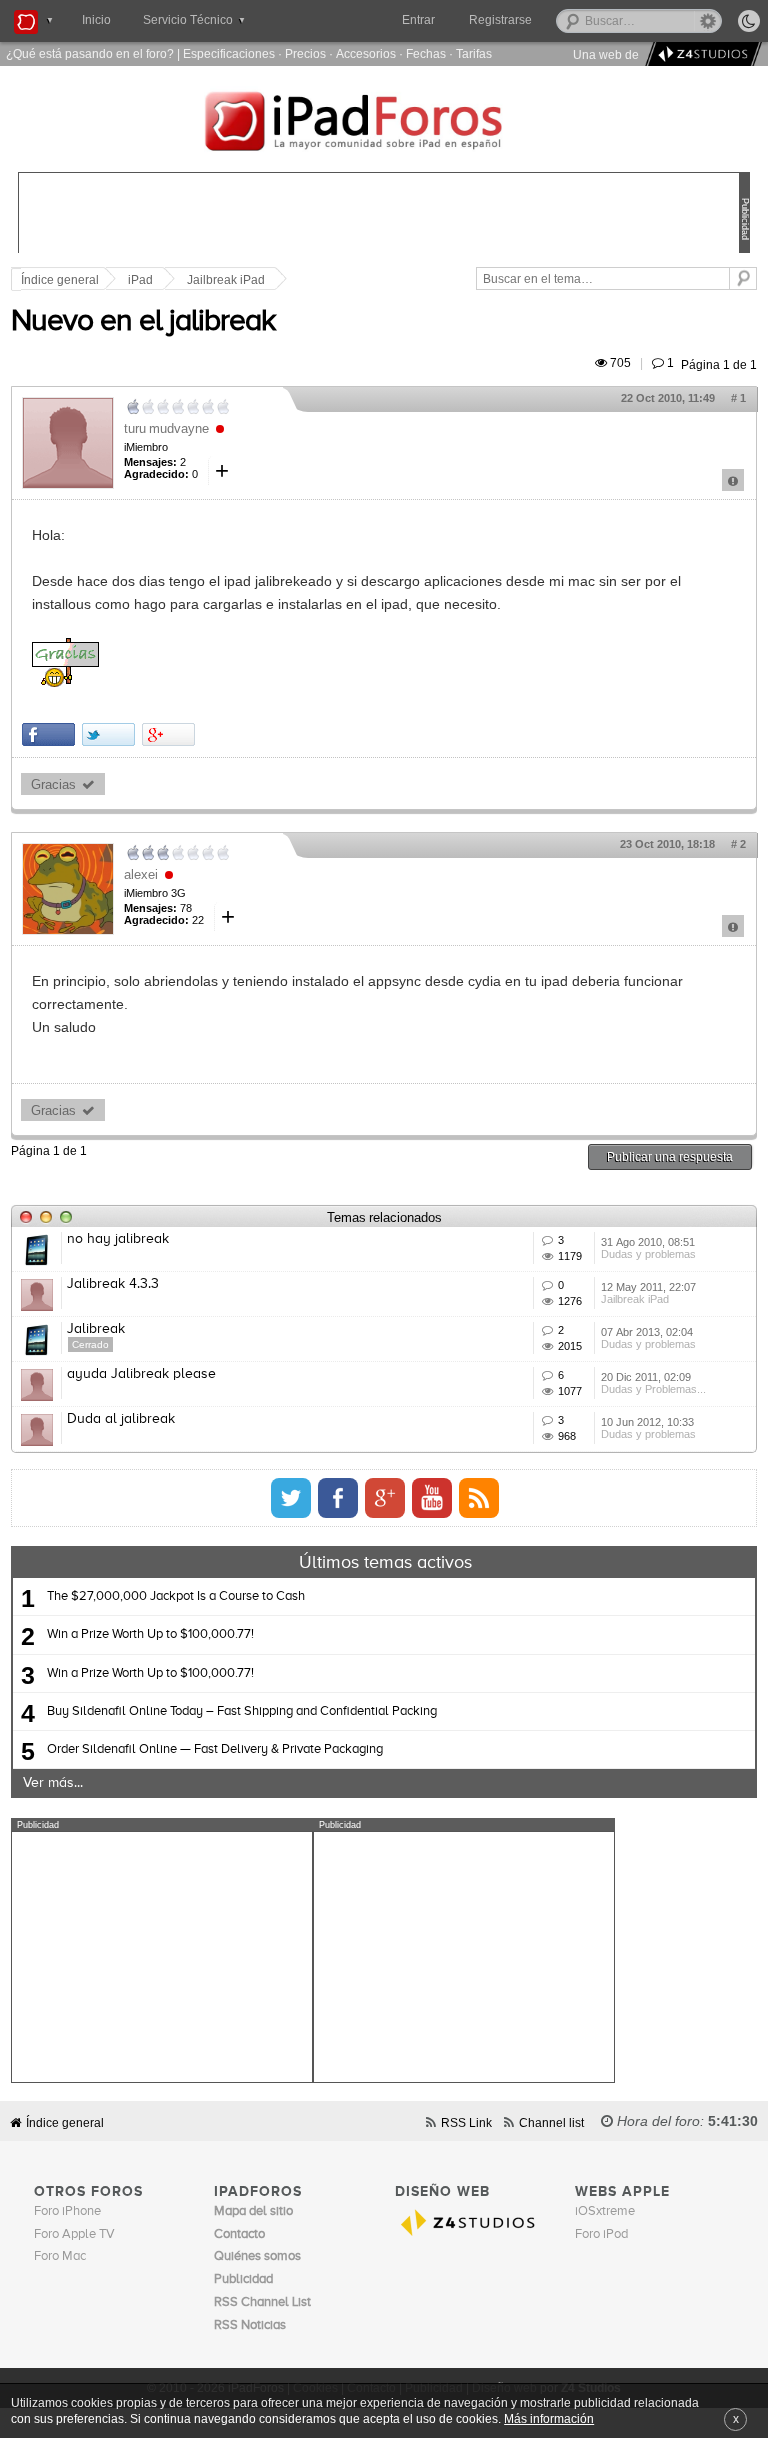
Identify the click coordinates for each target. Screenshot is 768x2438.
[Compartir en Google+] (168, 734)
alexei (141, 874)
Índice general (65, 2122)
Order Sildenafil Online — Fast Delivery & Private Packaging (215, 1749)
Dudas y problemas (648, 1254)
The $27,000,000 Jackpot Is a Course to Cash (176, 1596)
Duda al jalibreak (121, 1419)
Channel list (551, 2122)
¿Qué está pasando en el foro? (90, 53)
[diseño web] (700, 54)
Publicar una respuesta (670, 1156)
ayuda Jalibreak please (141, 1374)
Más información (549, 2418)
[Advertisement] (162, 1957)
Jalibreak (96, 1329)
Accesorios (366, 53)
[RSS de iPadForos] (479, 1498)
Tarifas (474, 53)
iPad (140, 280)
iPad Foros (384, 124)
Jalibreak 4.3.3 (113, 1284)
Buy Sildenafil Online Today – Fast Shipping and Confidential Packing (242, 1711)
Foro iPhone (67, 2211)
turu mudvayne (166, 428)
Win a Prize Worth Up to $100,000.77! (150, 1634)
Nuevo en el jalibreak (143, 322)
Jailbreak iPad (226, 280)
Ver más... (53, 1783)
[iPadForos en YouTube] (432, 1498)
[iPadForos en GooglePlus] (385, 1498)
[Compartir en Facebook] (48, 734)
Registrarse (500, 20)
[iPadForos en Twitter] (291, 1498)
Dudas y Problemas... (653, 1389)
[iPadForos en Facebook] (338, 1498)
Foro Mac (60, 2256)
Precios (305, 53)
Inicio (96, 20)
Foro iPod (601, 2234)
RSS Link (466, 2122)
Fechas (426, 53)
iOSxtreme (605, 2211)
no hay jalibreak (118, 1239)
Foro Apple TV (74, 2234)
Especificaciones (229, 53)
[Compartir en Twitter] (108, 734)
